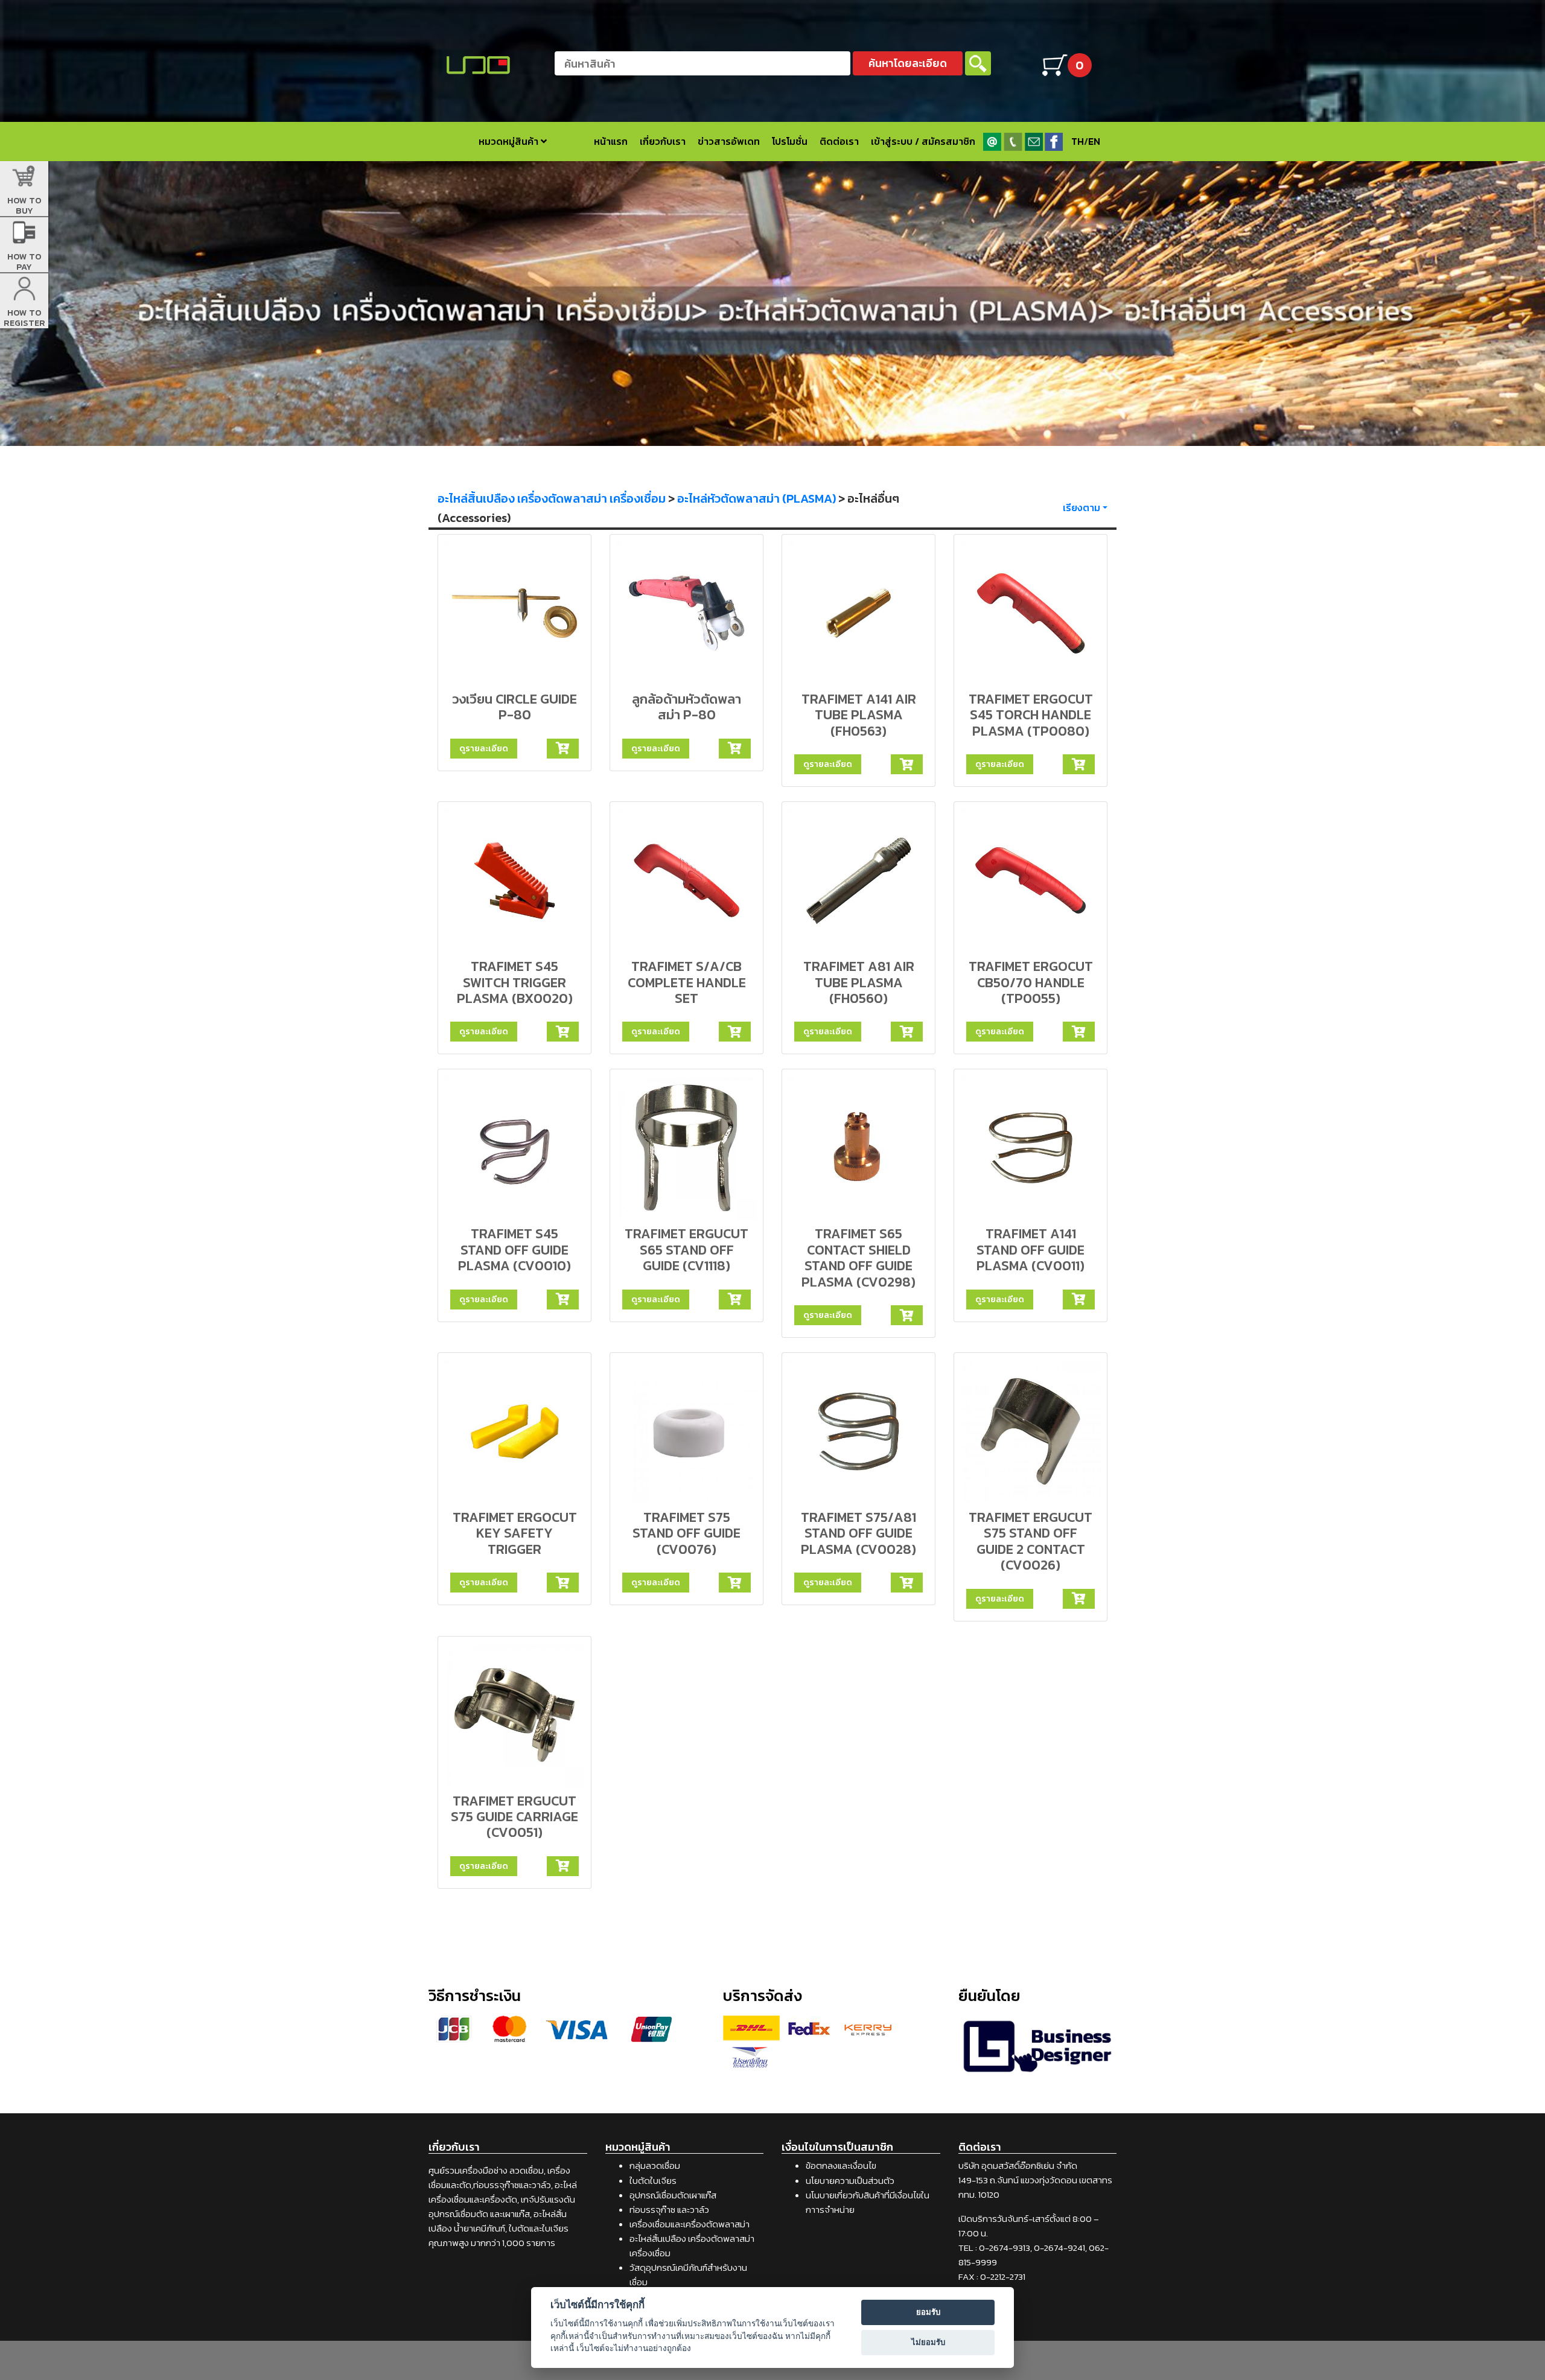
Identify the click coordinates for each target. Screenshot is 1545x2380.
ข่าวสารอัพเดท (729, 141)
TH (1078, 141)
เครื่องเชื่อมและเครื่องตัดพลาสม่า (690, 2224)
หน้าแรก (611, 141)
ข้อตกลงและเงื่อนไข (841, 2165)
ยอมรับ (928, 2312)
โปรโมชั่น (790, 141)
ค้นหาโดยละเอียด (908, 63)
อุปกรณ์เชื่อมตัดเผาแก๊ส (673, 2195)
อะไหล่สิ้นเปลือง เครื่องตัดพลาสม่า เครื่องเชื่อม (552, 498)
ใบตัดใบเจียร (653, 2181)
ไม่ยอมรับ (928, 2342)
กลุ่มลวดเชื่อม (655, 2165)
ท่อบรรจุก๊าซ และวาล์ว (669, 2210)
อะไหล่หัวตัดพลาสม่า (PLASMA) (757, 498)
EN (1094, 141)
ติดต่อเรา (839, 141)
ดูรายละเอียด (484, 748)
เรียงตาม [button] (1081, 507)
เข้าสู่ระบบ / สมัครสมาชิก (923, 141)
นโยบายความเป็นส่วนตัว (850, 2181)
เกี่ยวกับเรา (663, 141)
